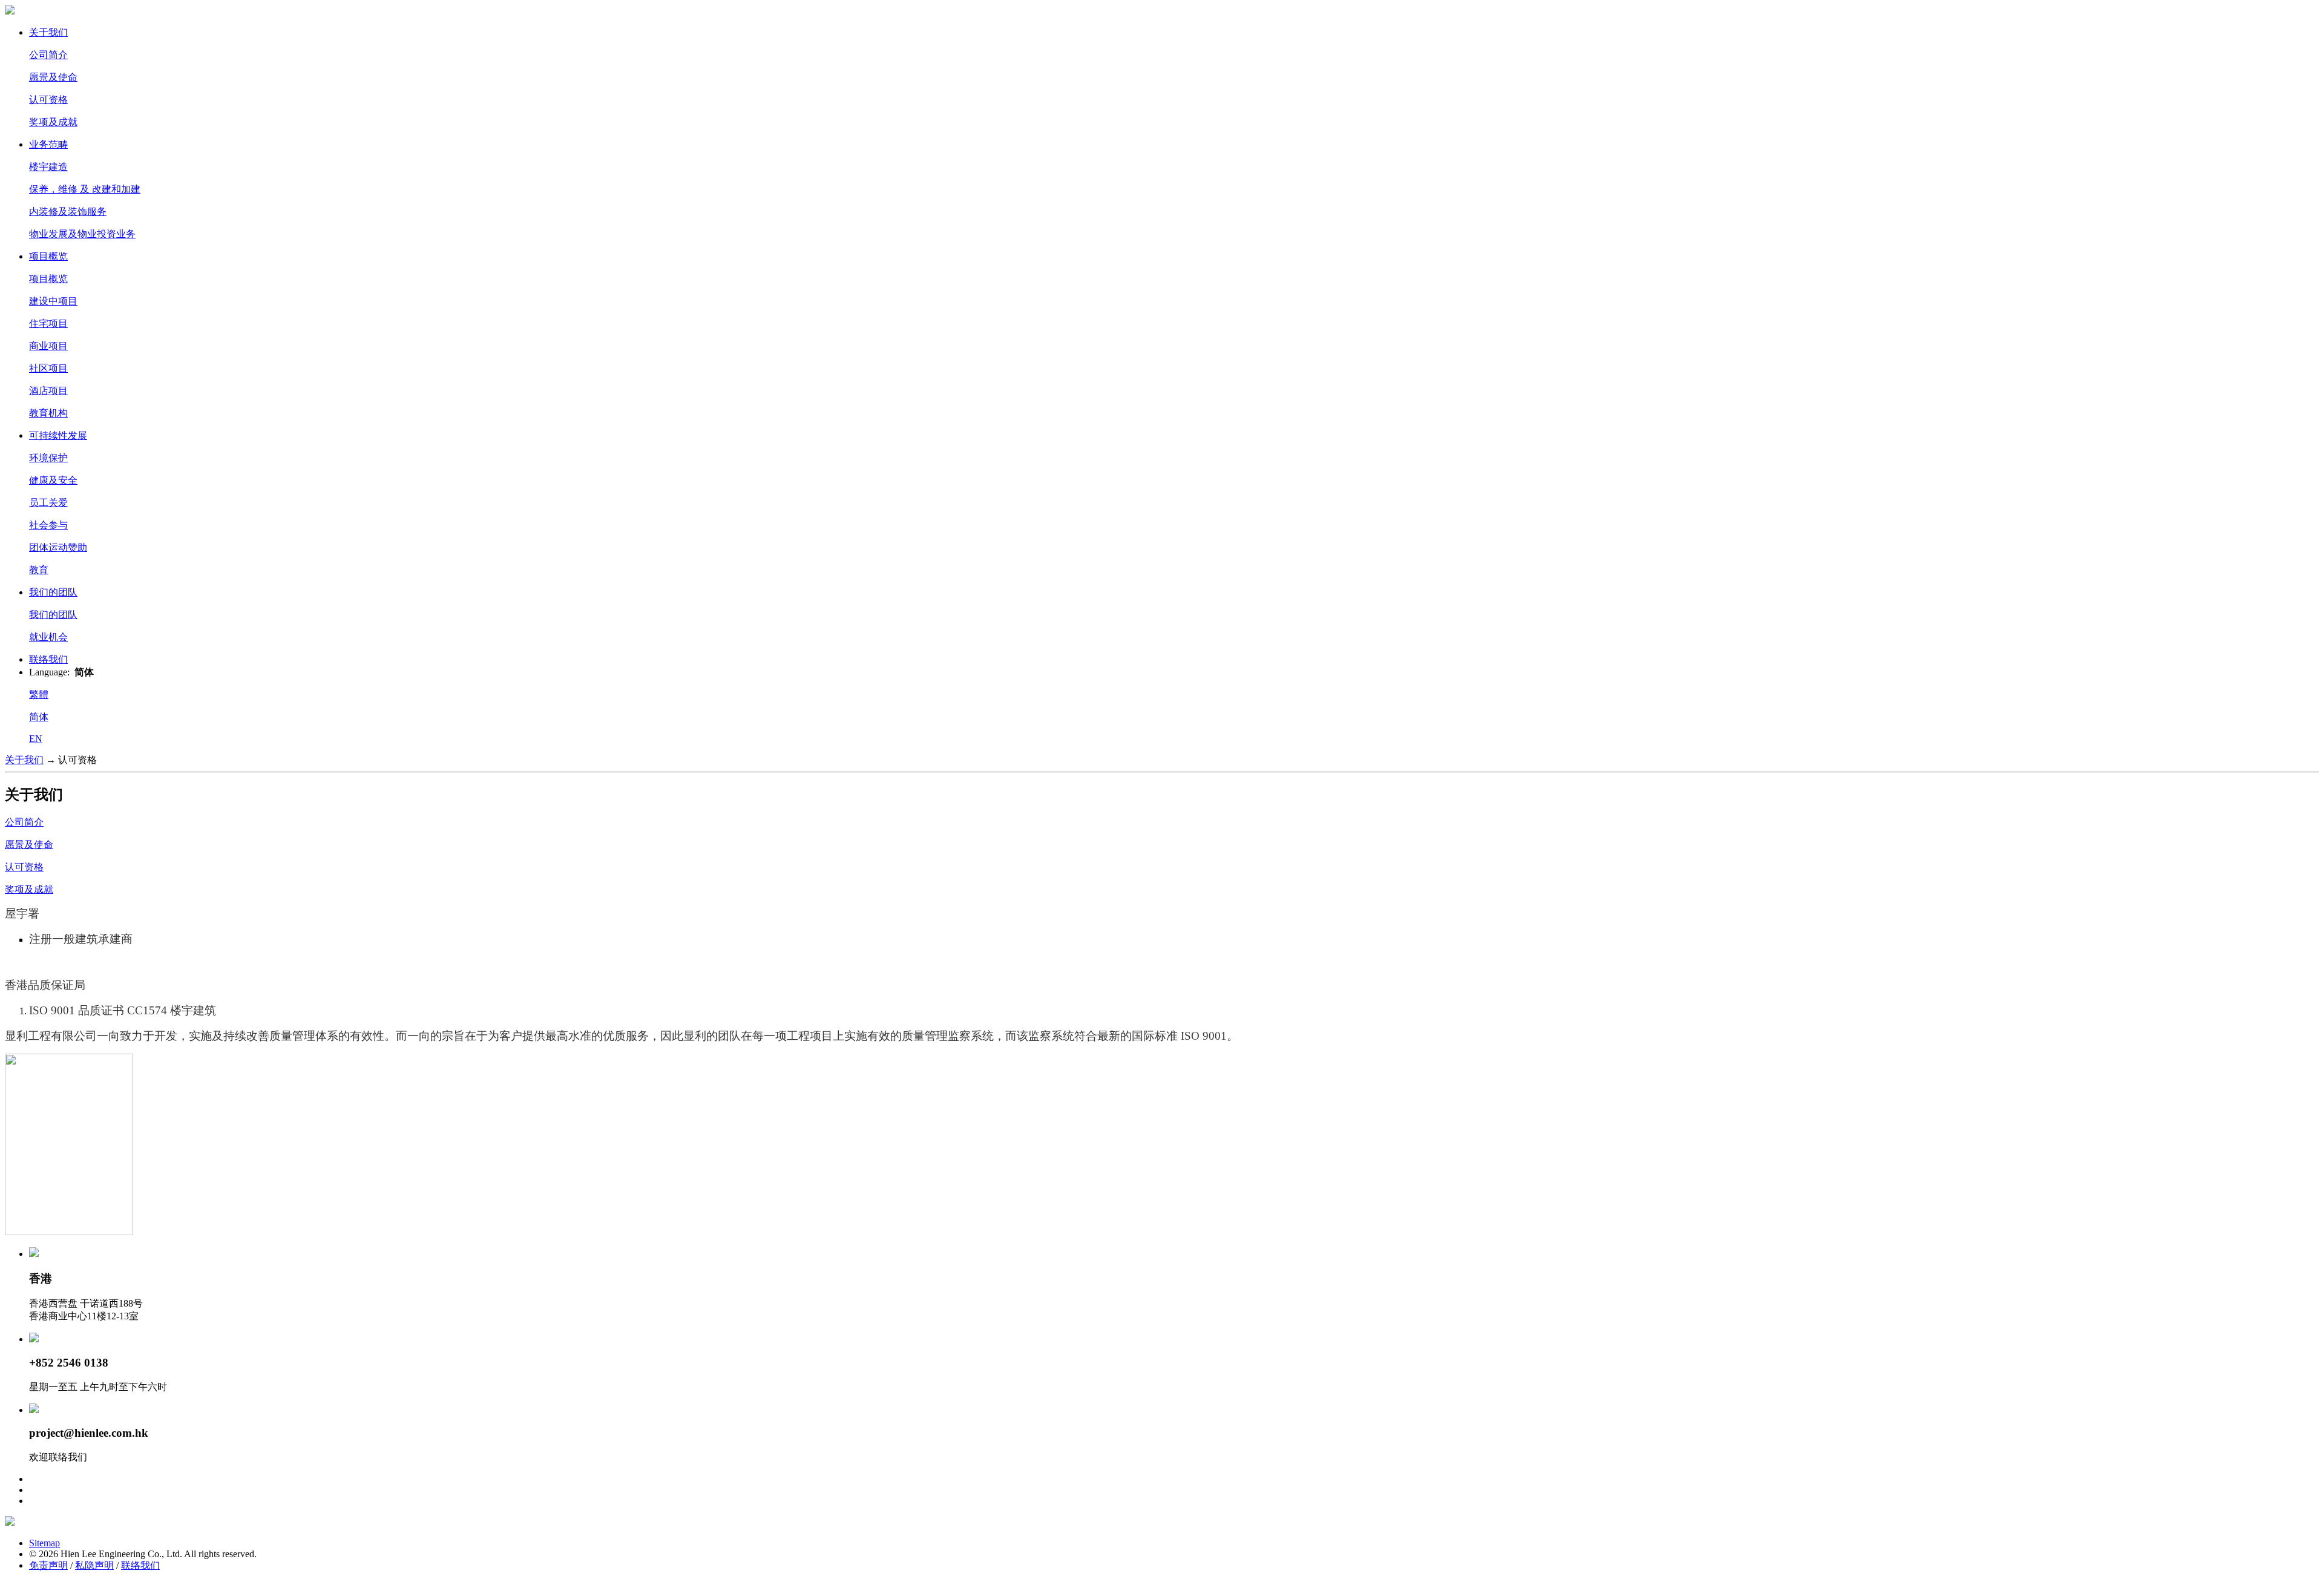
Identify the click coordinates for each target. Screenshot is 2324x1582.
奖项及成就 (53, 122)
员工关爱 (48, 503)
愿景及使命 (53, 77)
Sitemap (44, 1543)
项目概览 (48, 256)
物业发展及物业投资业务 (82, 234)
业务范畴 (48, 144)
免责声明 (48, 1565)
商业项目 (48, 346)
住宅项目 (48, 323)
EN (36, 739)
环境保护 (48, 458)
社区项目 (48, 368)
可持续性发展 (58, 435)
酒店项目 (48, 391)
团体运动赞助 (58, 547)
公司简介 (48, 55)
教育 (39, 570)
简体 (39, 717)
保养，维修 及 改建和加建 (85, 189)
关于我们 (48, 32)
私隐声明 (94, 1565)
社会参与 (48, 525)
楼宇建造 (48, 167)
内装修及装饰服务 (68, 212)
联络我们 (48, 659)
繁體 (39, 694)
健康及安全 (53, 480)
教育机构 (48, 413)
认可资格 (48, 100)
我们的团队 (53, 592)
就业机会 (48, 637)
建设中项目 (53, 301)
